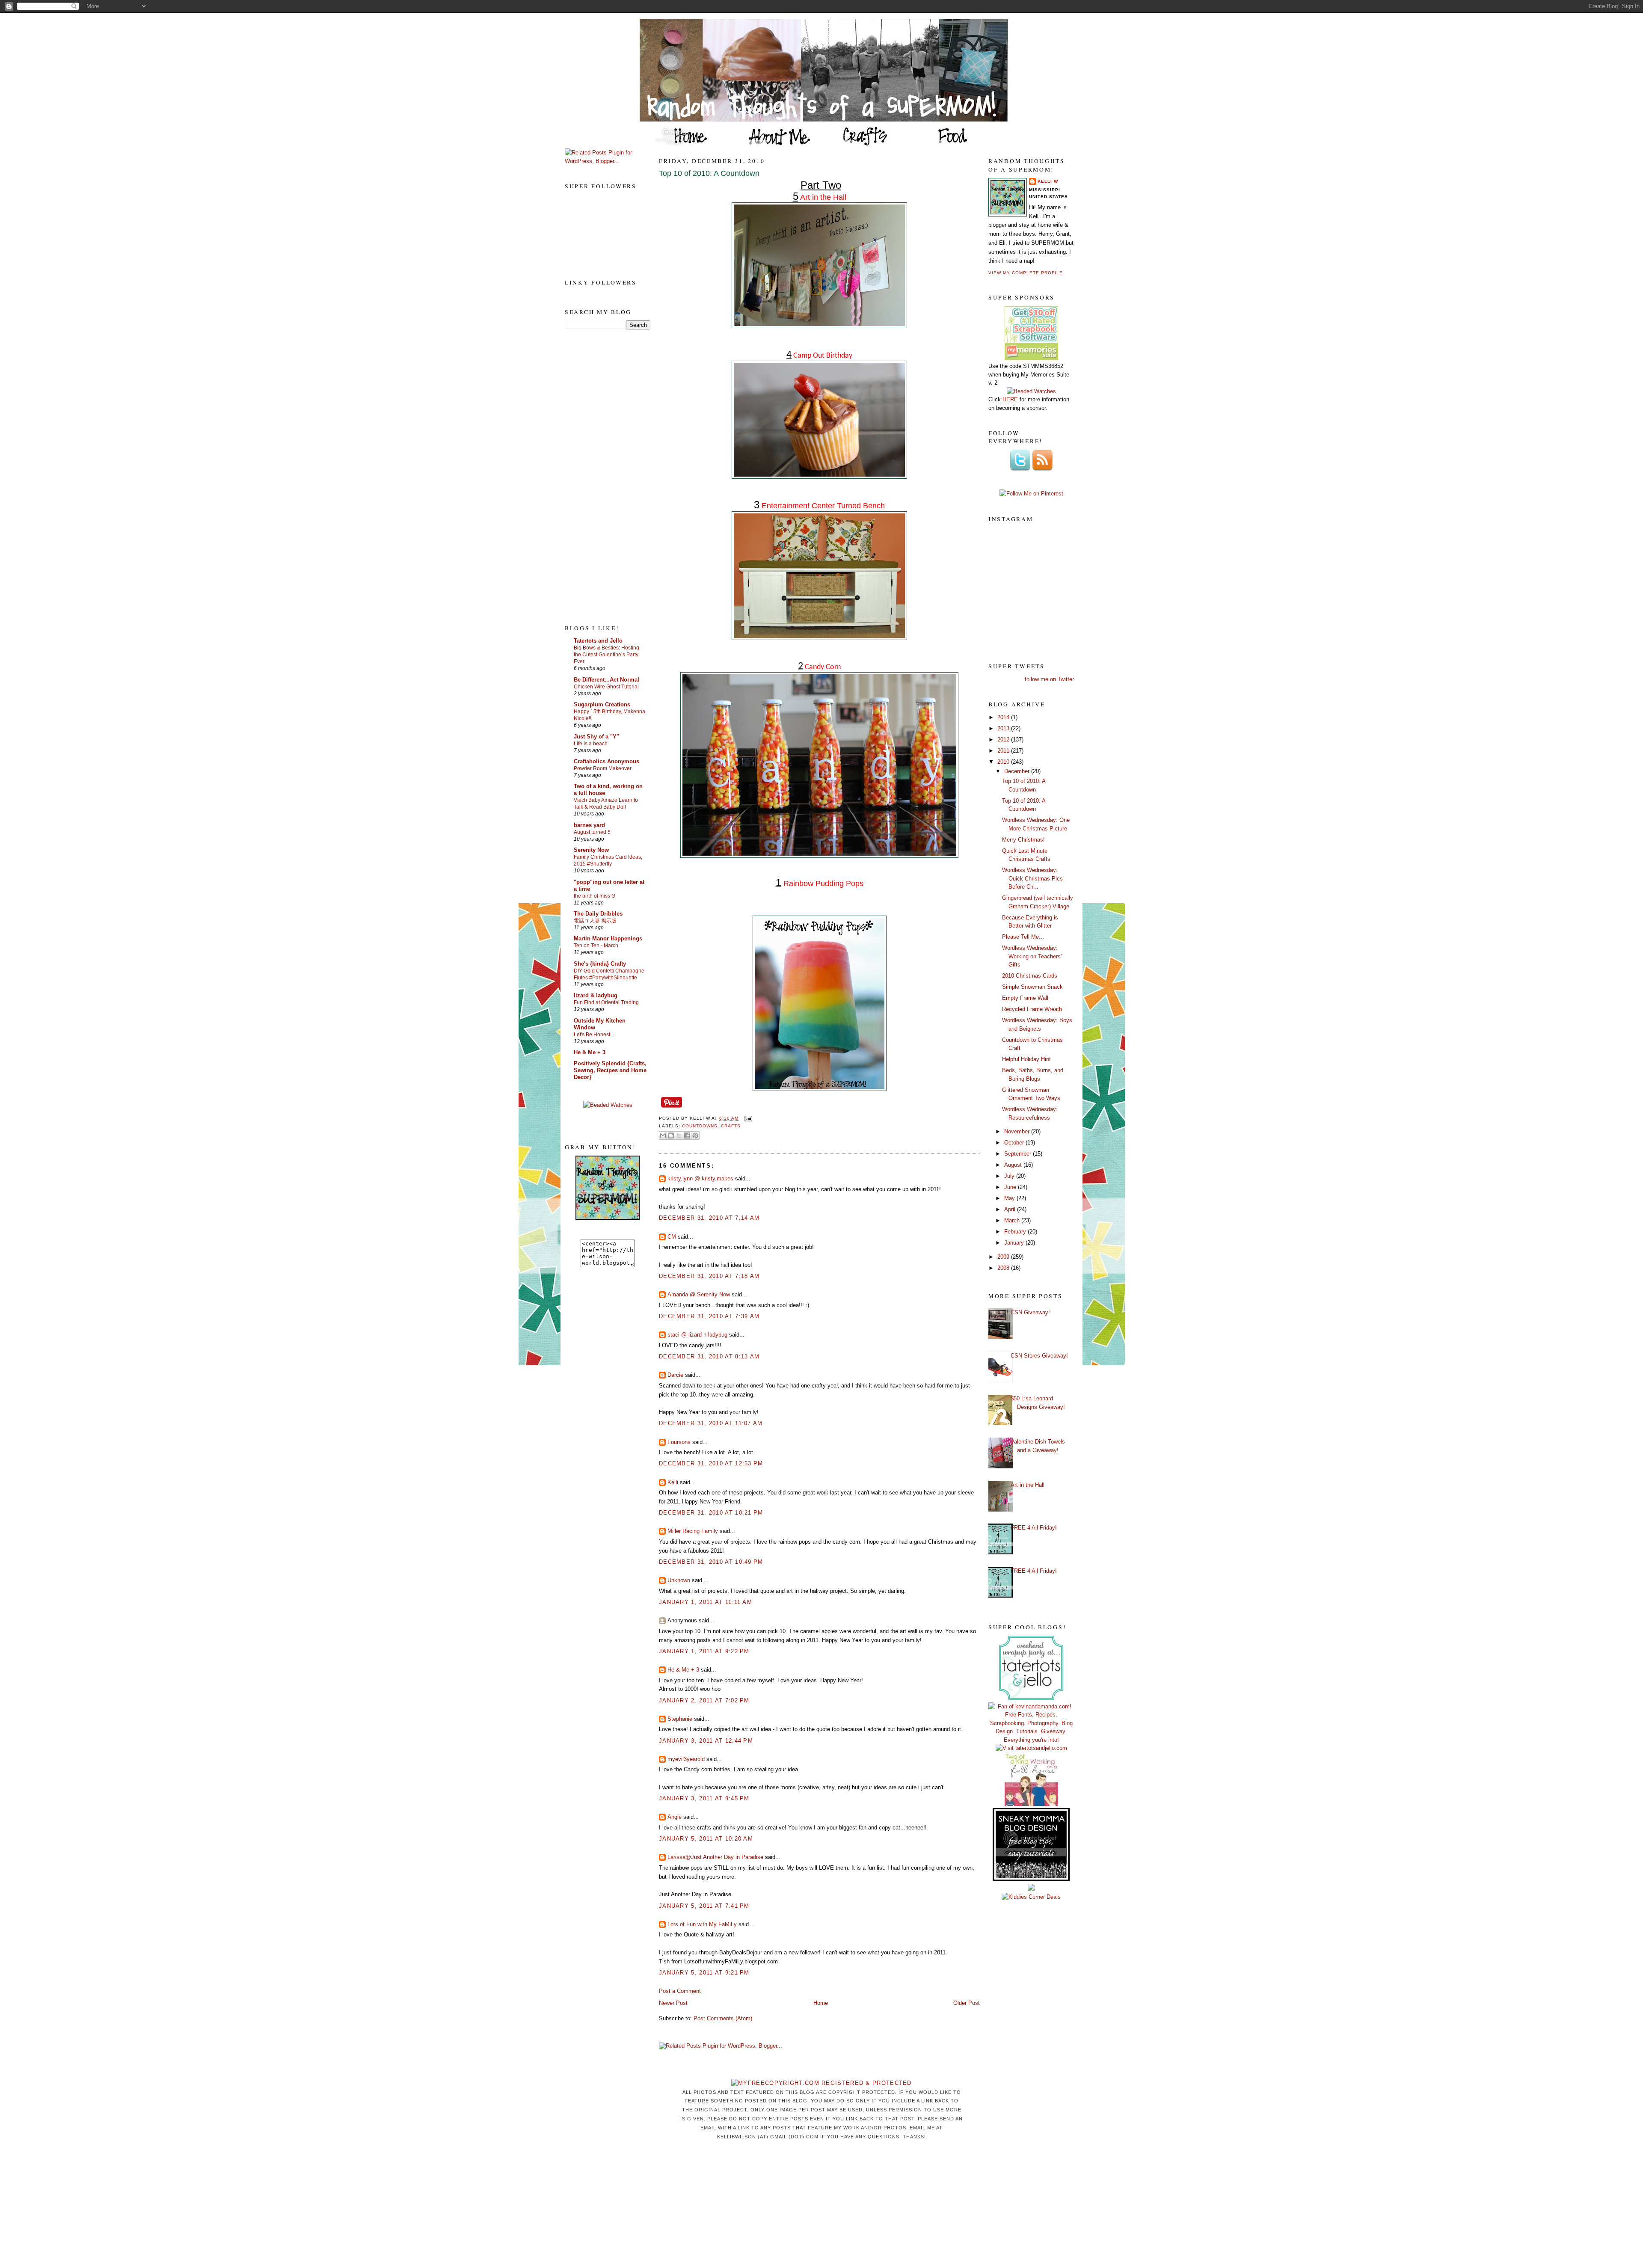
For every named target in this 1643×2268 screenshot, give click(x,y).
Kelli (673, 1482)
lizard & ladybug (596, 995)
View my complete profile (1026, 273)
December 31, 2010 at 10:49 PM (711, 1562)
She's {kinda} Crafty (600, 964)
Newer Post (673, 2003)
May (1010, 1198)
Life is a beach (591, 744)
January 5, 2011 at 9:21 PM (704, 1973)
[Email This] (663, 1135)
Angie (675, 1817)
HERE (1010, 399)
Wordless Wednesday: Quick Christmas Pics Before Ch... (1032, 878)
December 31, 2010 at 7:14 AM (709, 1218)
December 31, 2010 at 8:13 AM (709, 1356)
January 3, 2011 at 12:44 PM (706, 1741)
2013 (1004, 728)
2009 (1004, 1257)
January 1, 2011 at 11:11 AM (706, 1602)
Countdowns (700, 1126)
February (1016, 1232)
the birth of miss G (595, 896)
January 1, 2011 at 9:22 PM (704, 1651)
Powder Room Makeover (603, 768)
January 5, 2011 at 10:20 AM (706, 1839)
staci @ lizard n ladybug (697, 1335)
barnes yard (589, 825)
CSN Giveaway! (1030, 1312)
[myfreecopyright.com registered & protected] (821, 2083)
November (1018, 1131)
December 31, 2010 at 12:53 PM (711, 1463)
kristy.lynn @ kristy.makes (700, 1178)
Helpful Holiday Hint (1026, 1059)
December (1018, 771)
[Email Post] (747, 1118)
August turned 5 (592, 832)
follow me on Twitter (1049, 679)
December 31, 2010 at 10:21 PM (711, 1513)
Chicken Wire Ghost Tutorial (606, 687)
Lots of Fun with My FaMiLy (702, 1924)
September (1019, 1154)
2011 (1004, 751)
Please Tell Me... (1023, 937)
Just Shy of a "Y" (596, 737)
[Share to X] (679, 1135)
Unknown (679, 1580)
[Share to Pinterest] (695, 1135)
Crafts (731, 1126)
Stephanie (680, 1719)
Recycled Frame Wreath (1032, 1009)
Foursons (679, 1442)
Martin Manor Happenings (608, 938)
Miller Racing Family (693, 1531)
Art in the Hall (1028, 1485)
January (1015, 1243)
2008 (1004, 1268)
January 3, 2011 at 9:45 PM (704, 1798)
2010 (1004, 762)
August (1014, 1165)
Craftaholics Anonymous (606, 761)
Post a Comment (680, 1991)
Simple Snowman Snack (1032, 987)
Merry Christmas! (1023, 840)
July (1010, 1176)
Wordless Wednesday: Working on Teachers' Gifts (1032, 956)
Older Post (967, 2003)
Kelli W (1048, 181)
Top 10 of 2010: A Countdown (709, 173)
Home (821, 2003)
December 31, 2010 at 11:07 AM (711, 1423)
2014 (1004, 717)
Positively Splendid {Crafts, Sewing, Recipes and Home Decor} (610, 1070)
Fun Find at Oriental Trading (606, 1002)
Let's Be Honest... (594, 1035)
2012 (1004, 740)
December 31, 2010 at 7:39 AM (709, 1316)
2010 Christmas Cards (1030, 976)
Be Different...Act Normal (606, 680)
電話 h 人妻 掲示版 (595, 921)
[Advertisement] (599, 476)
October (1015, 1143)
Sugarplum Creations (602, 704)
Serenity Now (591, 850)
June (1011, 1187)
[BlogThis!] (671, 1135)
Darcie (675, 1375)
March (1013, 1220)
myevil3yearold (686, 1759)
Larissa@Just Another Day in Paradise (715, 1857)
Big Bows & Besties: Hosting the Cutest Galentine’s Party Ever (606, 655)
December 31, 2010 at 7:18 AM (709, 1276)
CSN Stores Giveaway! (1039, 1356)
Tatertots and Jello (598, 641)
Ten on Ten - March (596, 946)
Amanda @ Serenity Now (699, 1294)
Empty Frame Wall (1025, 998)
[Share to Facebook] (687, 1135)
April (1011, 1209)
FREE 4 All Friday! (1034, 1528)
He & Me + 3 (590, 1052)
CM (672, 1237)
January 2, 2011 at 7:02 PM (704, 1700)
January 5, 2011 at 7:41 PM (704, 1906)
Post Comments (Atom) (723, 2018)
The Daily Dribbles (598, 914)
